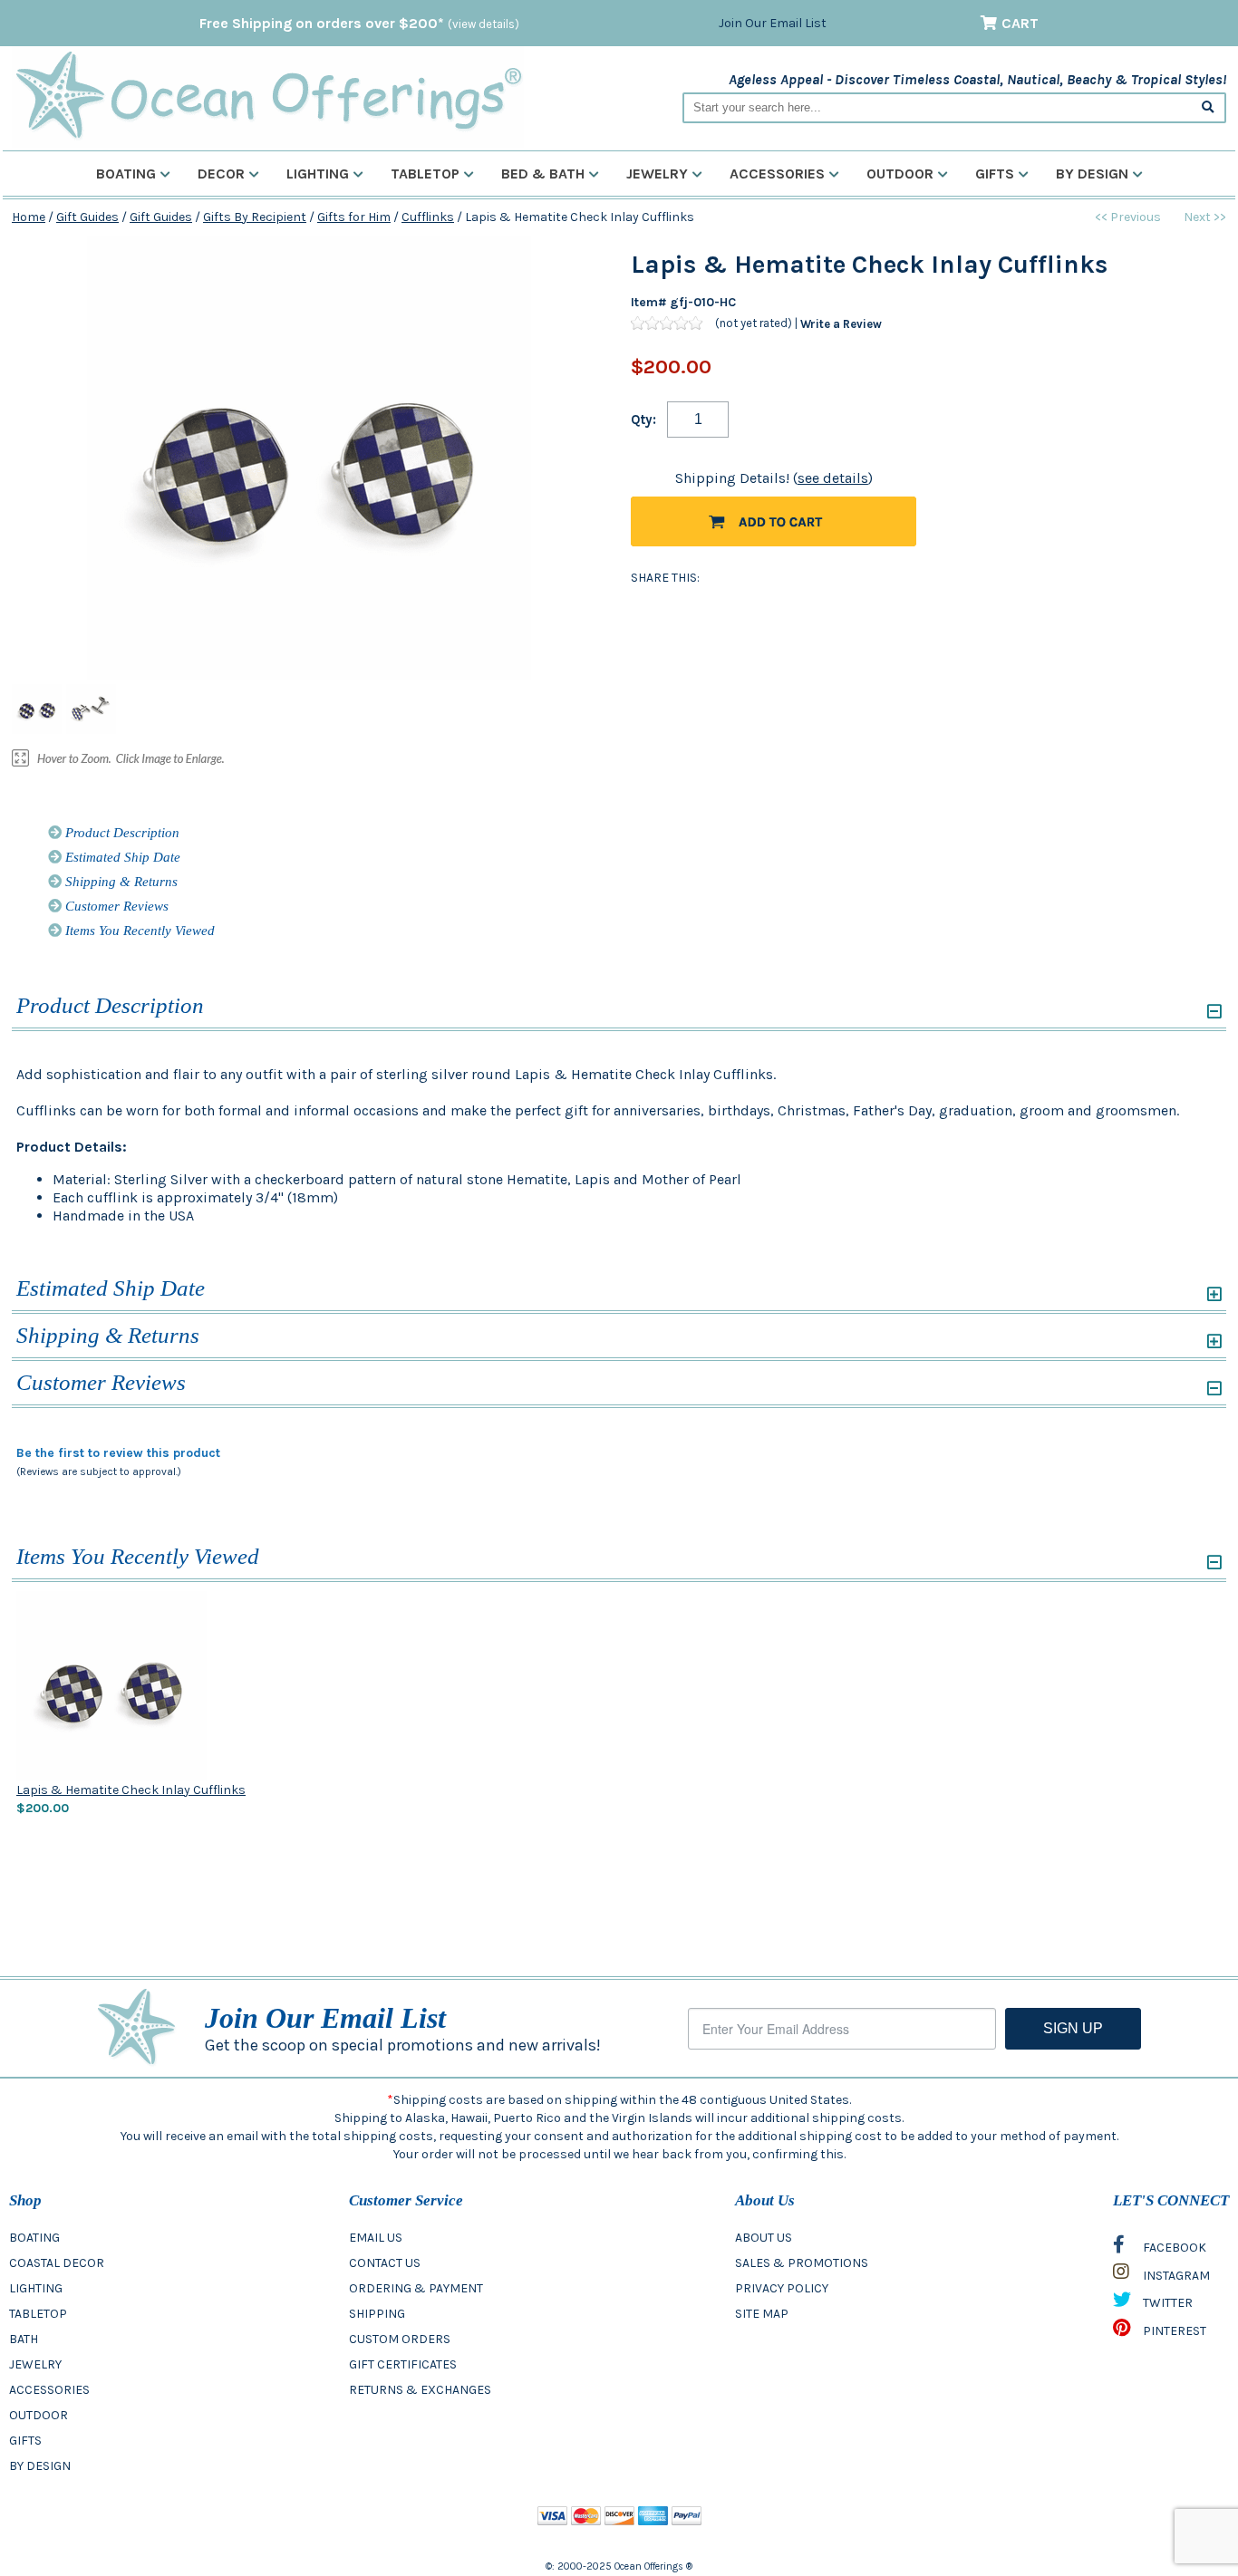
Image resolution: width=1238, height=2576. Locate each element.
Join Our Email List (773, 23)
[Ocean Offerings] (268, 96)
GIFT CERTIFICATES (403, 2364)
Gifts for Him (354, 217)
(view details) (484, 24)
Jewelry (657, 174)
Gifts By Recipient (255, 217)
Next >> (1205, 217)
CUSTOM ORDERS (400, 2339)
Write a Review (841, 323)
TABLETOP (38, 2314)
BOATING (34, 2238)
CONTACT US (385, 2263)
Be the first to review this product (118, 1453)
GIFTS (25, 2441)
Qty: (643, 420)
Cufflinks (428, 217)
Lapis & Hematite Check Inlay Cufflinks (131, 1790)
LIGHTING (36, 2288)
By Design (1092, 174)
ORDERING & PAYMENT (416, 2288)
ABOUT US (764, 2238)
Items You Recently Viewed (138, 931)
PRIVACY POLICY (782, 2288)
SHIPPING (377, 2314)
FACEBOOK (1173, 2248)
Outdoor (900, 174)
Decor (221, 174)
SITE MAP (762, 2314)
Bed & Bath (543, 174)
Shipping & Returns (120, 882)
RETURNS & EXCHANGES (420, 2390)
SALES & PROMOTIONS (802, 2263)
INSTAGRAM (1175, 2276)
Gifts (995, 174)
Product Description (121, 833)
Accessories (777, 174)
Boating (126, 174)
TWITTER (1166, 2303)
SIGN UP (1073, 2028)
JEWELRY (35, 2364)
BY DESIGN (40, 2466)
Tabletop (425, 174)
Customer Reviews (115, 906)
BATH (24, 2339)
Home (29, 217)
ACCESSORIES (49, 2390)
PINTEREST (1173, 2331)
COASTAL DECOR (57, 2263)
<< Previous (1128, 217)
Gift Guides (87, 217)
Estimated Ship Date (121, 857)
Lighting (318, 174)
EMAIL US (376, 2238)
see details (833, 478)
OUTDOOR (39, 2415)
